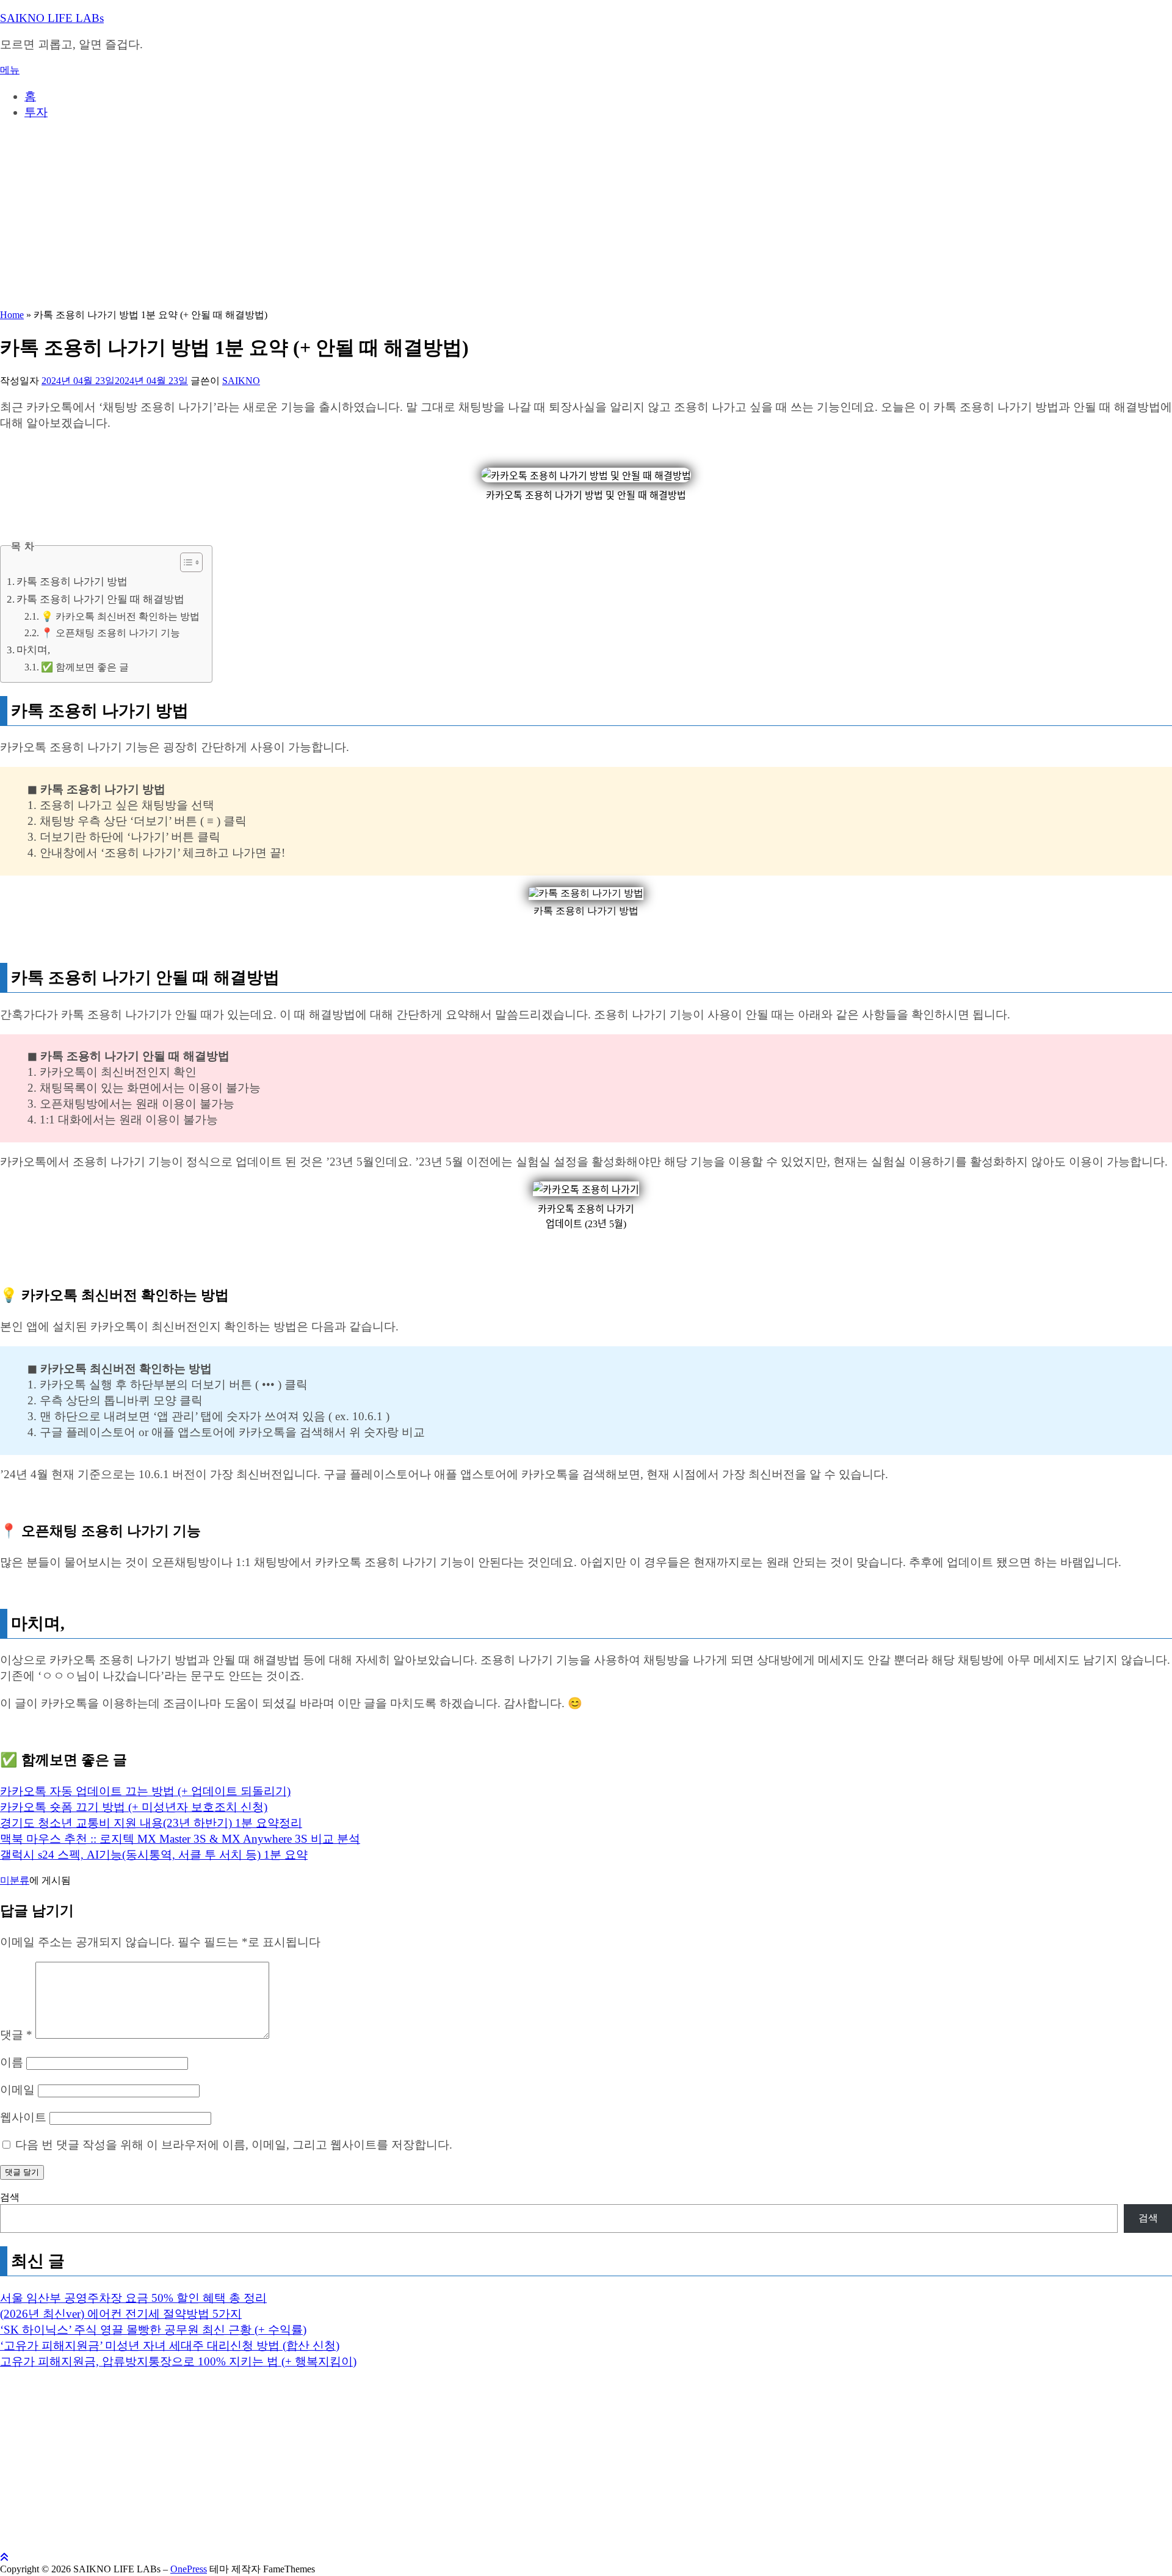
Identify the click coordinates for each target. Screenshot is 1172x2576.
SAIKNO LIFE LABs (52, 18)
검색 (10, 2197)
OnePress (189, 2569)
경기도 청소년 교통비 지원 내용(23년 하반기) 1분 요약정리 (151, 1823)
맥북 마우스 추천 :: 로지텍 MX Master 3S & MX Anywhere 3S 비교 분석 (180, 1839)
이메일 (17, 2090)
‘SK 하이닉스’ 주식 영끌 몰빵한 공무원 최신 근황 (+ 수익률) (153, 2330)
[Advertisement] (586, 217)
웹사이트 (23, 2117)
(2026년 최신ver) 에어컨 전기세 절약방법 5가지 (121, 2314)
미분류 (15, 1880)
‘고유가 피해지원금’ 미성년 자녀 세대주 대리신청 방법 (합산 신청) (170, 2346)
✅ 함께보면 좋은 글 (85, 667)
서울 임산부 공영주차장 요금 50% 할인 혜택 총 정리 (133, 2298)
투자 (36, 112)
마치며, (33, 650)
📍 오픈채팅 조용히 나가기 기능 (110, 633)
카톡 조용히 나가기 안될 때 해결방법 (100, 599)
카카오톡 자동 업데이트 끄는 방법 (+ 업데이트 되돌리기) (145, 1791)
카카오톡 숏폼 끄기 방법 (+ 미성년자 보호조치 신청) (134, 1807)
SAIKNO (241, 381)
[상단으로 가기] (4, 2557)
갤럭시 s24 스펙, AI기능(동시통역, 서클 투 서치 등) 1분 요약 (154, 1855)
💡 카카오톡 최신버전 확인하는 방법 (120, 617)
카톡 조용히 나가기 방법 (72, 582)
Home (12, 315)
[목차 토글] (185, 562)
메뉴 (10, 70)
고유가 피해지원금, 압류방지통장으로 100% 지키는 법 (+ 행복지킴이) (178, 2361)
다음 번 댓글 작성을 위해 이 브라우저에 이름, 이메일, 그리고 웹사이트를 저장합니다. (234, 2145)
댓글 (16, 2035)
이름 (12, 2062)
